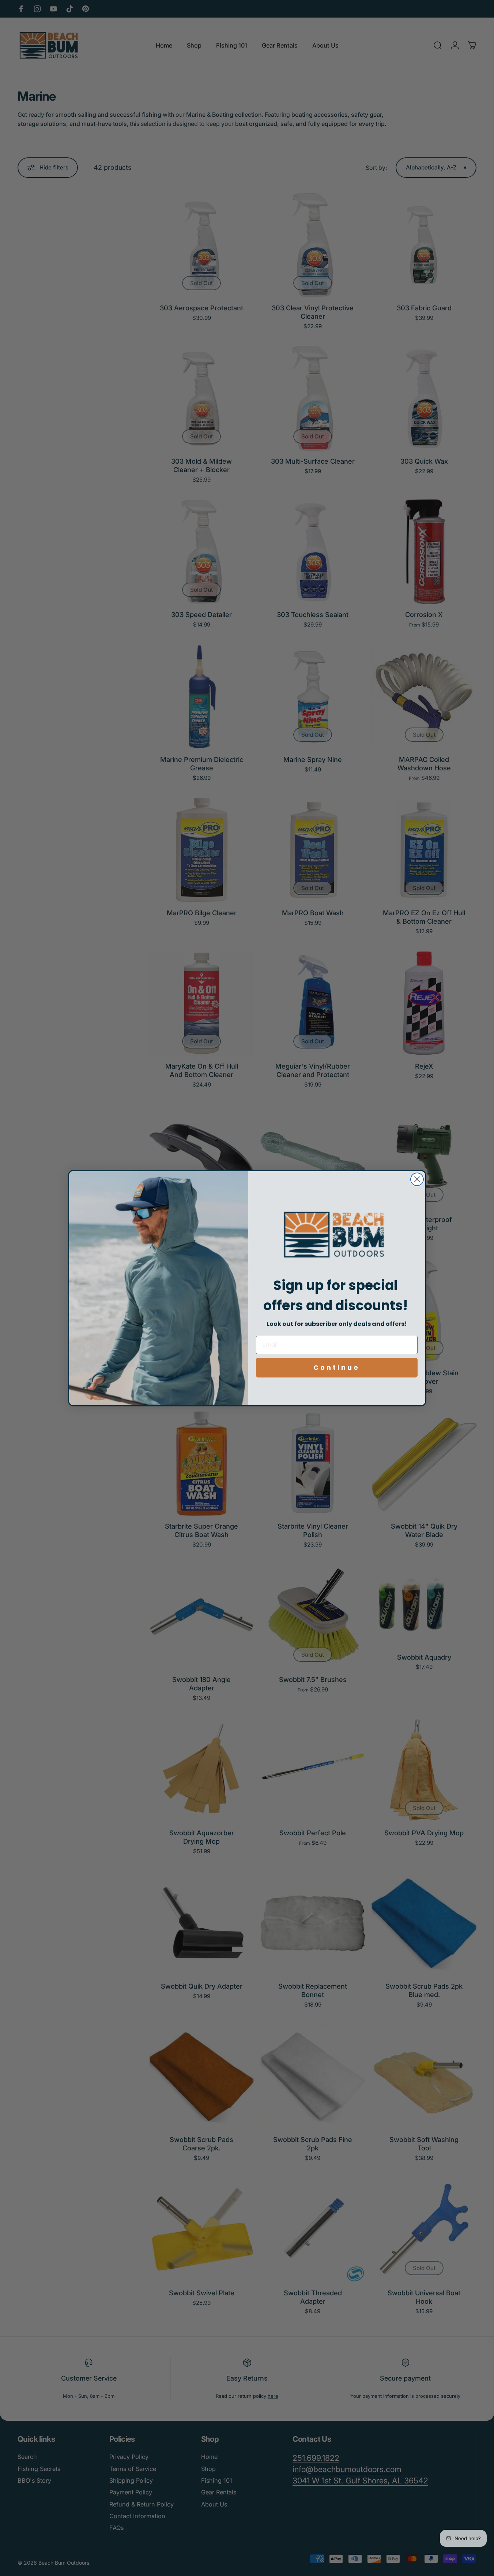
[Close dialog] (417, 1179)
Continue (337, 1367)
